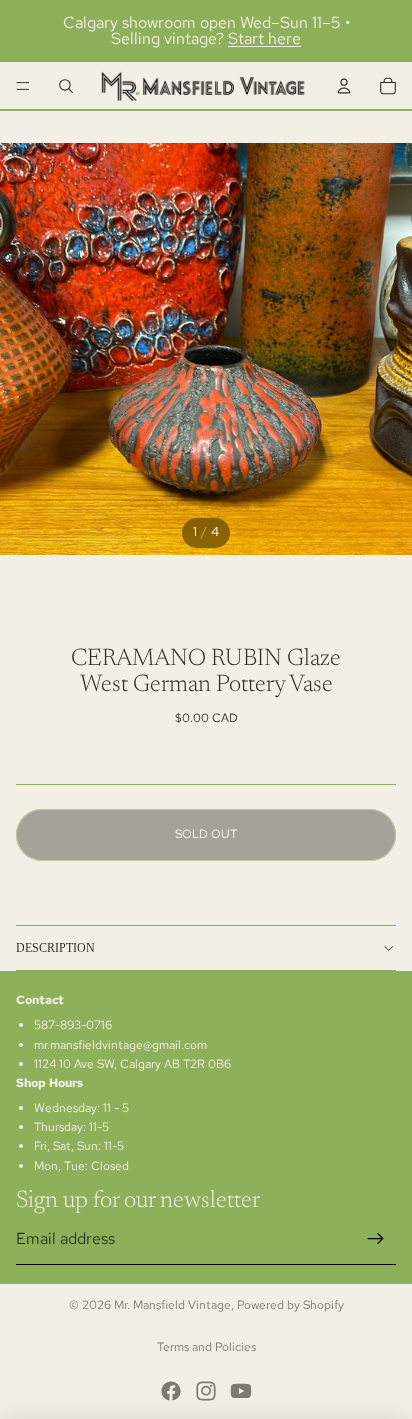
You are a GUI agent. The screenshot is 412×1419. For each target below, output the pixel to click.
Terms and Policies (206, 1347)
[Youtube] (241, 1391)
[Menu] (23, 86)
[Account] (344, 86)
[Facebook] (171, 1391)
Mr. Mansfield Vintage (172, 1305)
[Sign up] (376, 1239)
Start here (264, 38)
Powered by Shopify (290, 1305)
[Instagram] (206, 1391)
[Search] (66, 86)
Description (55, 948)
